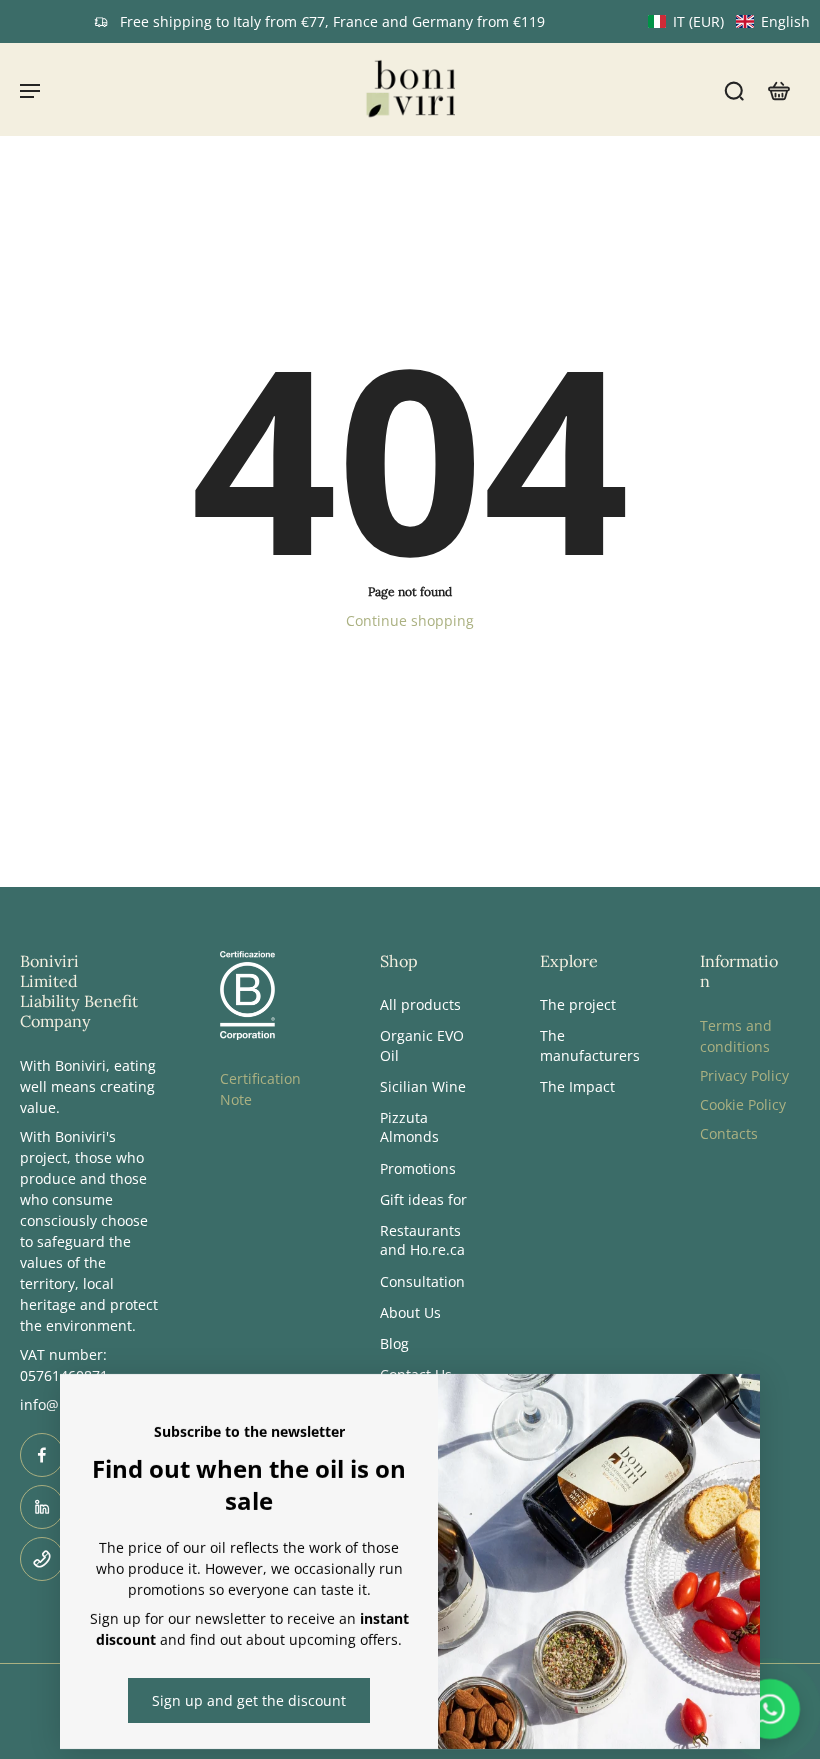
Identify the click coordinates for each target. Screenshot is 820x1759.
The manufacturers (590, 1045)
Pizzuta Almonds (409, 1127)
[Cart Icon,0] (778, 89)
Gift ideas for (423, 1198)
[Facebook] (42, 1455)
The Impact (577, 1085)
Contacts (729, 1133)
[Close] (732, 1402)
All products (420, 1004)
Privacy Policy (744, 1075)
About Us (410, 1311)
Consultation (422, 1280)
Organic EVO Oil (422, 1045)
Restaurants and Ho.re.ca (422, 1240)
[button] (729, 21)
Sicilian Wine (423, 1085)
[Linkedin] (42, 1507)
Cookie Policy (743, 1104)
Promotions (418, 1167)
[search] (734, 90)
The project (578, 1004)
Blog (394, 1343)
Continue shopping (410, 620)
